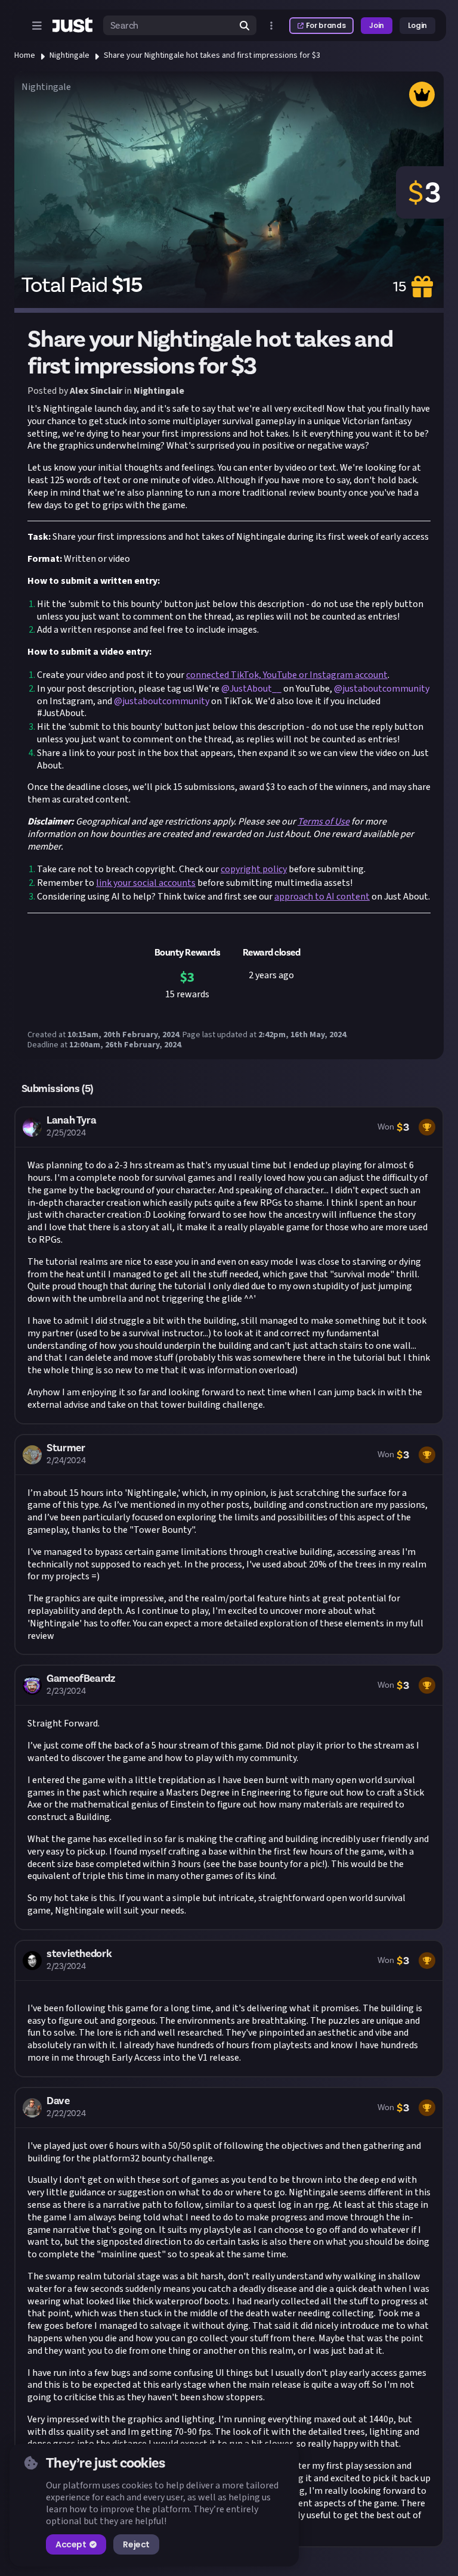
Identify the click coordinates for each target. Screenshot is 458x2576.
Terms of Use (324, 822)
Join (377, 25)
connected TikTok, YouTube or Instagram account (287, 675)
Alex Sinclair (96, 391)
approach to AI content (322, 897)
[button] (229, 1265)
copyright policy (254, 869)
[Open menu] (37, 26)
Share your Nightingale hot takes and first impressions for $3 (212, 55)
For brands (326, 25)
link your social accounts (146, 883)
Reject (136, 2544)
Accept (71, 2544)
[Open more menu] (271, 26)
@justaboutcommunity (382, 689)
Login (417, 25)
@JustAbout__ (251, 689)
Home (25, 55)
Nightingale (69, 55)
